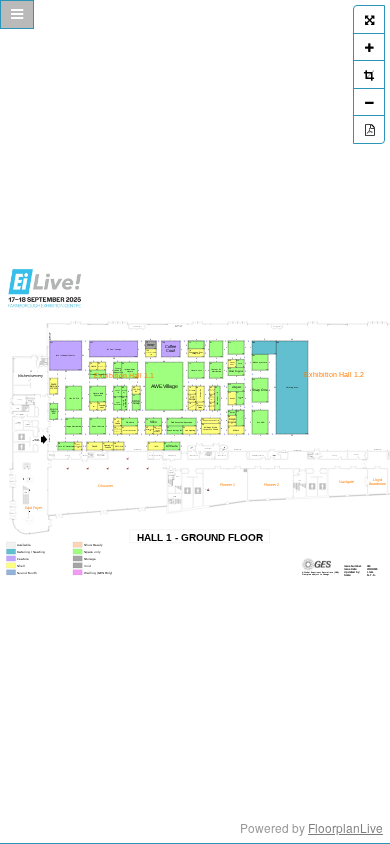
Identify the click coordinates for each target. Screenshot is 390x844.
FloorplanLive (345, 827)
